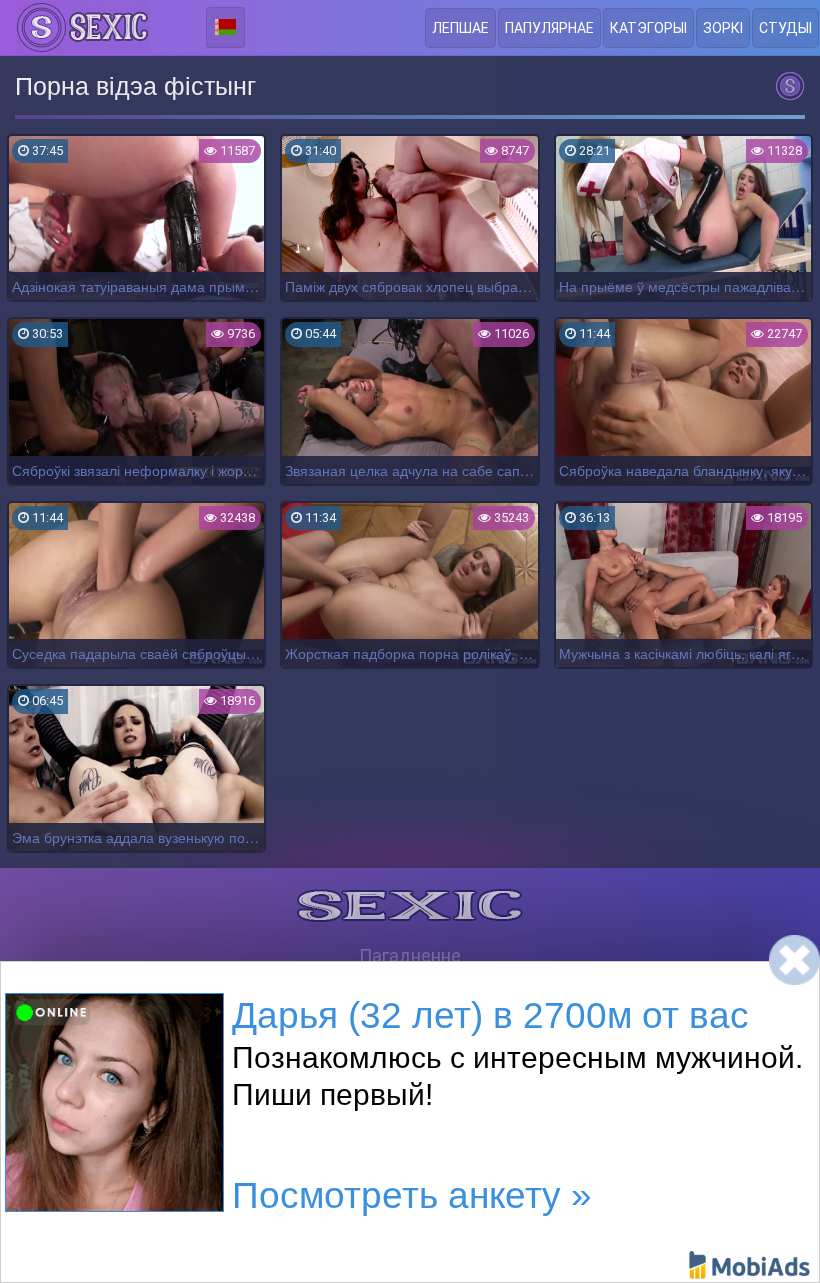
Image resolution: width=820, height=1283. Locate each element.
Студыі (785, 28)
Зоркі (723, 28)
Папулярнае (549, 28)
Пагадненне (410, 955)
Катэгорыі (648, 28)
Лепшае (460, 28)
